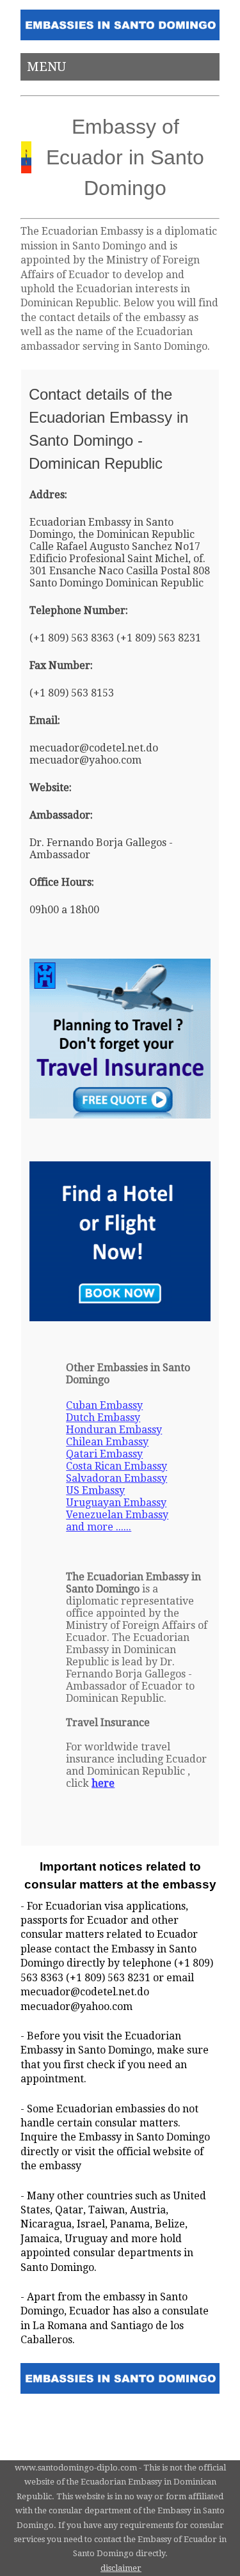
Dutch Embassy (103, 1418)
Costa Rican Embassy (116, 1466)
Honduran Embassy (114, 1430)
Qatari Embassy (104, 1454)
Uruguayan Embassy (116, 1503)
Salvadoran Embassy (116, 1478)
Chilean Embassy (107, 1442)
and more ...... (99, 1527)
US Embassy (95, 1490)
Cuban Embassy (104, 1405)
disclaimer (121, 2568)
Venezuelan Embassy (117, 1515)
